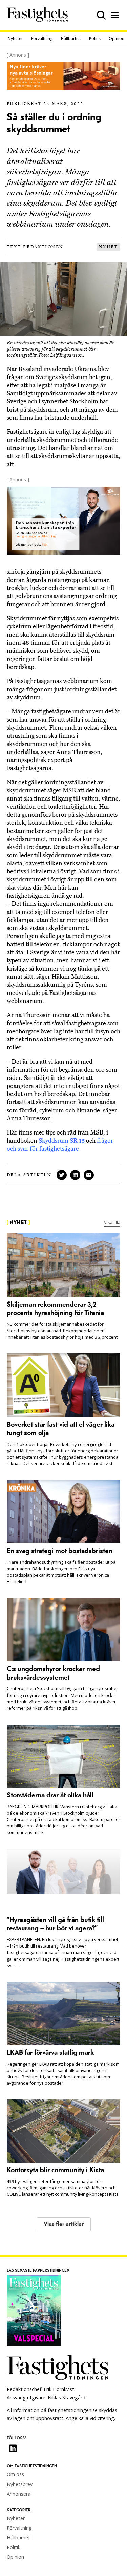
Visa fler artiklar (64, 2224)
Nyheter (15, 39)
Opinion (117, 39)
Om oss (15, 2474)
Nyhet (108, 247)
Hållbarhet (71, 39)
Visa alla (112, 1222)
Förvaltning (42, 39)
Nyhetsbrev (20, 2484)
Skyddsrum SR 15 (62, 1141)
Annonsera (19, 2494)
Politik (95, 39)
